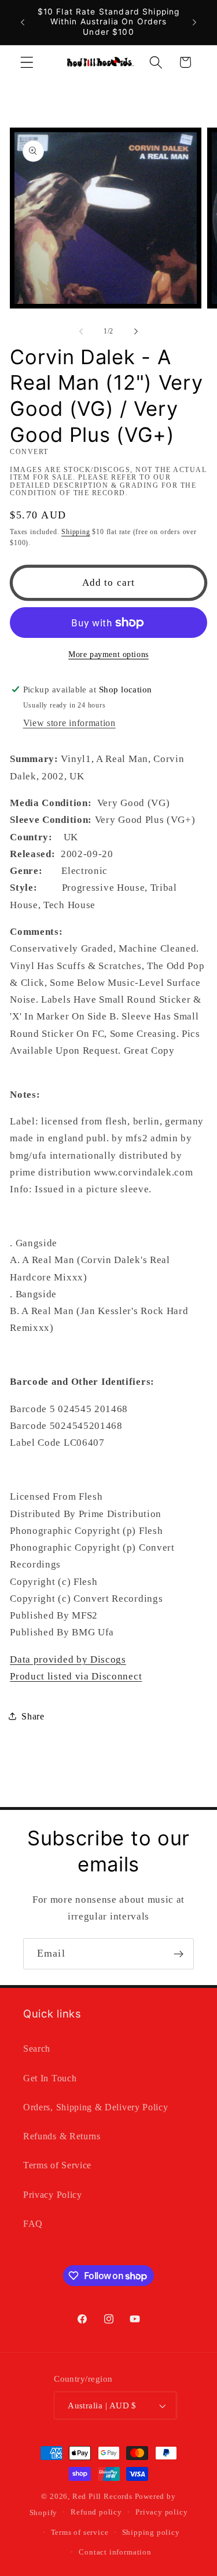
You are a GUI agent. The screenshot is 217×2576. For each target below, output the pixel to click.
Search (37, 2049)
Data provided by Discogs (68, 1659)
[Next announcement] (194, 22)
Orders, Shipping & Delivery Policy (95, 2107)
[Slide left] (81, 332)
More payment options (108, 654)
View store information (69, 723)
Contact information (115, 2552)
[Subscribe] (179, 1954)
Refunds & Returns (62, 2136)
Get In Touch (50, 2078)
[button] (27, 62)
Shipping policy (151, 2533)
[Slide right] (136, 332)
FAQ (33, 2224)
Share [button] (33, 1716)
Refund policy (96, 2512)
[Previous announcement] (23, 22)
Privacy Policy (53, 2195)
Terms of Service (57, 2165)
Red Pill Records (102, 2497)
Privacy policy (161, 2512)
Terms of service (80, 2533)
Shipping (76, 532)
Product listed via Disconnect (76, 1676)
